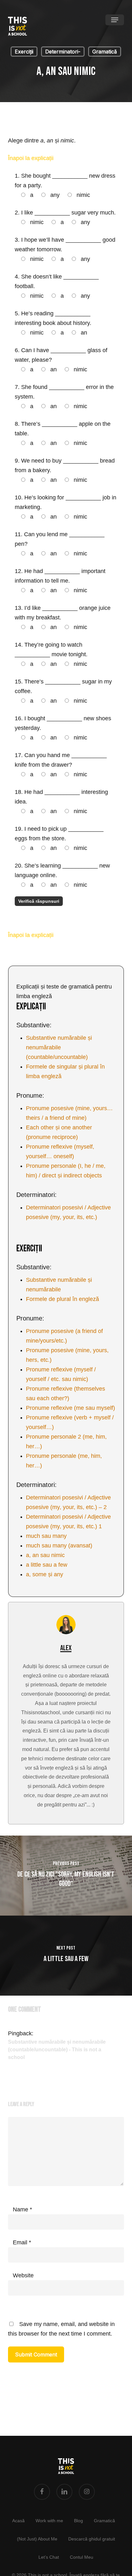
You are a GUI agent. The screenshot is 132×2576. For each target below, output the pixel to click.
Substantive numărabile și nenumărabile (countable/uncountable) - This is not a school (57, 2050)
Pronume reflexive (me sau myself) (70, 1408)
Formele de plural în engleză (62, 1299)
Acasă (18, 2521)
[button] (115, 20)
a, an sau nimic (45, 1555)
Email (22, 2242)
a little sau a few (47, 1565)
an (83, 333)
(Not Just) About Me (37, 2539)
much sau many (46, 1536)
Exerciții (24, 52)
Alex (66, 1648)
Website (23, 2275)
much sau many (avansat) (59, 1546)
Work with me (49, 2521)
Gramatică (105, 52)
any (54, 195)
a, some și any (45, 1574)
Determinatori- (63, 52)
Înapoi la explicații (32, 158)
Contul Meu (82, 2557)
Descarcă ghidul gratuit (92, 2539)
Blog (78, 2521)
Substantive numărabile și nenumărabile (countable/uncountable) (59, 1047)
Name (22, 2209)
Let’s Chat (49, 2557)
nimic (82, 195)
